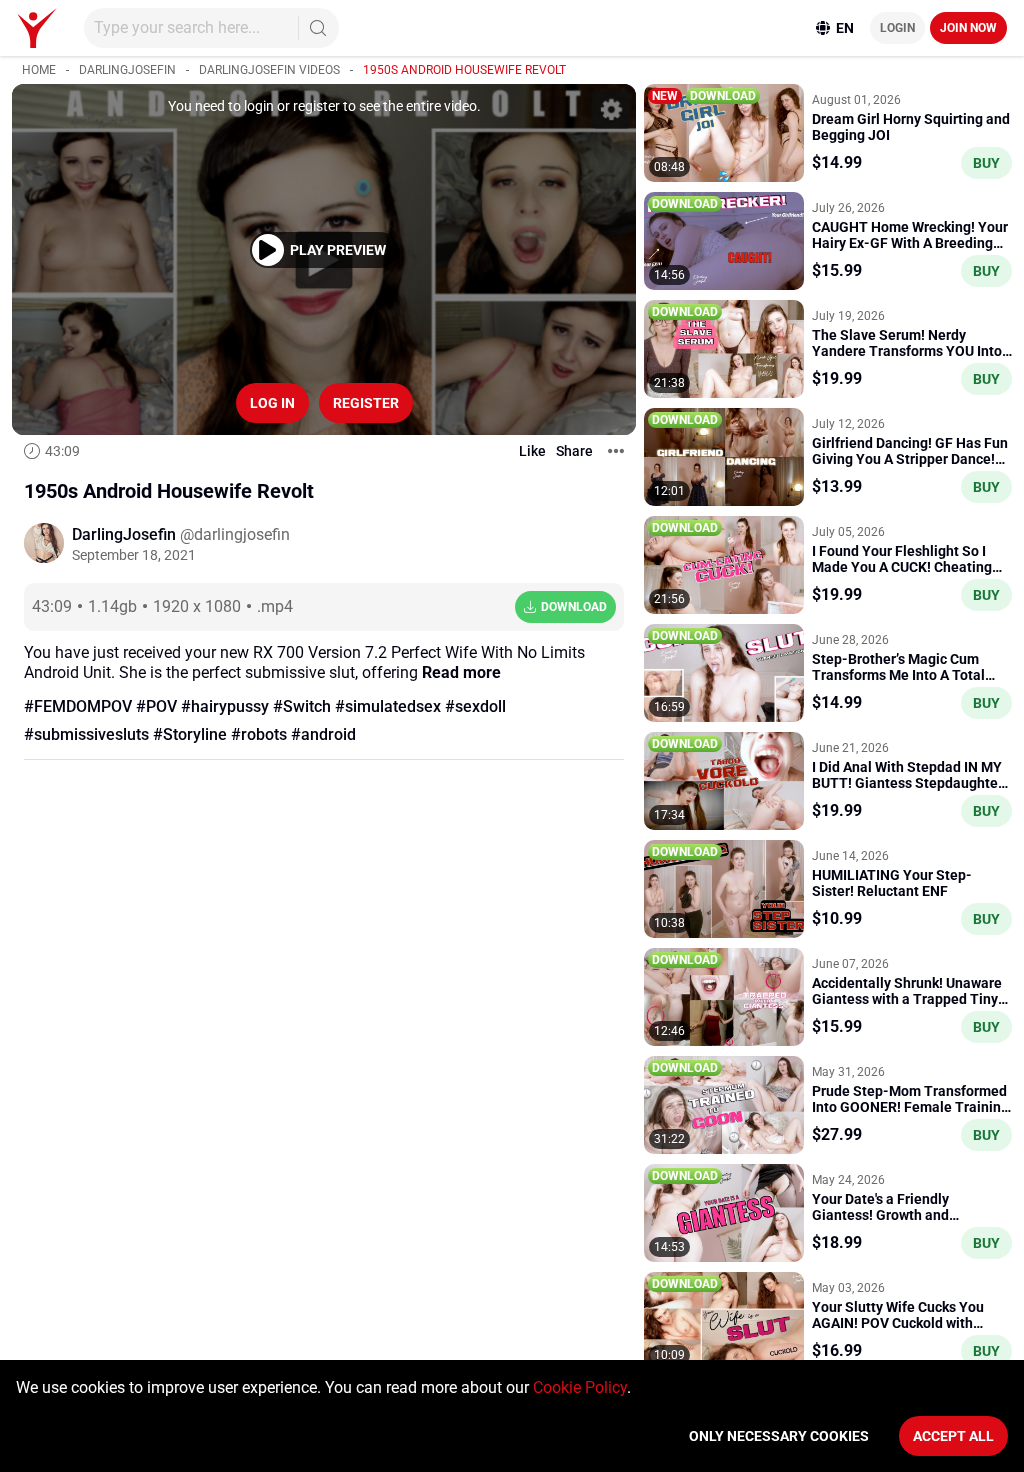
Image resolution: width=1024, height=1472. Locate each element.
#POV (156, 706)
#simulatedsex (388, 706)
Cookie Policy (580, 1387)
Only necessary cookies (779, 1436)
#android (323, 734)
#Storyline (190, 734)
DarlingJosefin (127, 70)
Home (39, 70)
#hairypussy (225, 706)
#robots (259, 734)
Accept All (953, 1436)
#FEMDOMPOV (78, 706)
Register (366, 403)
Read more (461, 672)
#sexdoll (475, 706)
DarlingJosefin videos (269, 70)
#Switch (302, 706)
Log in (272, 403)
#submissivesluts (86, 734)
